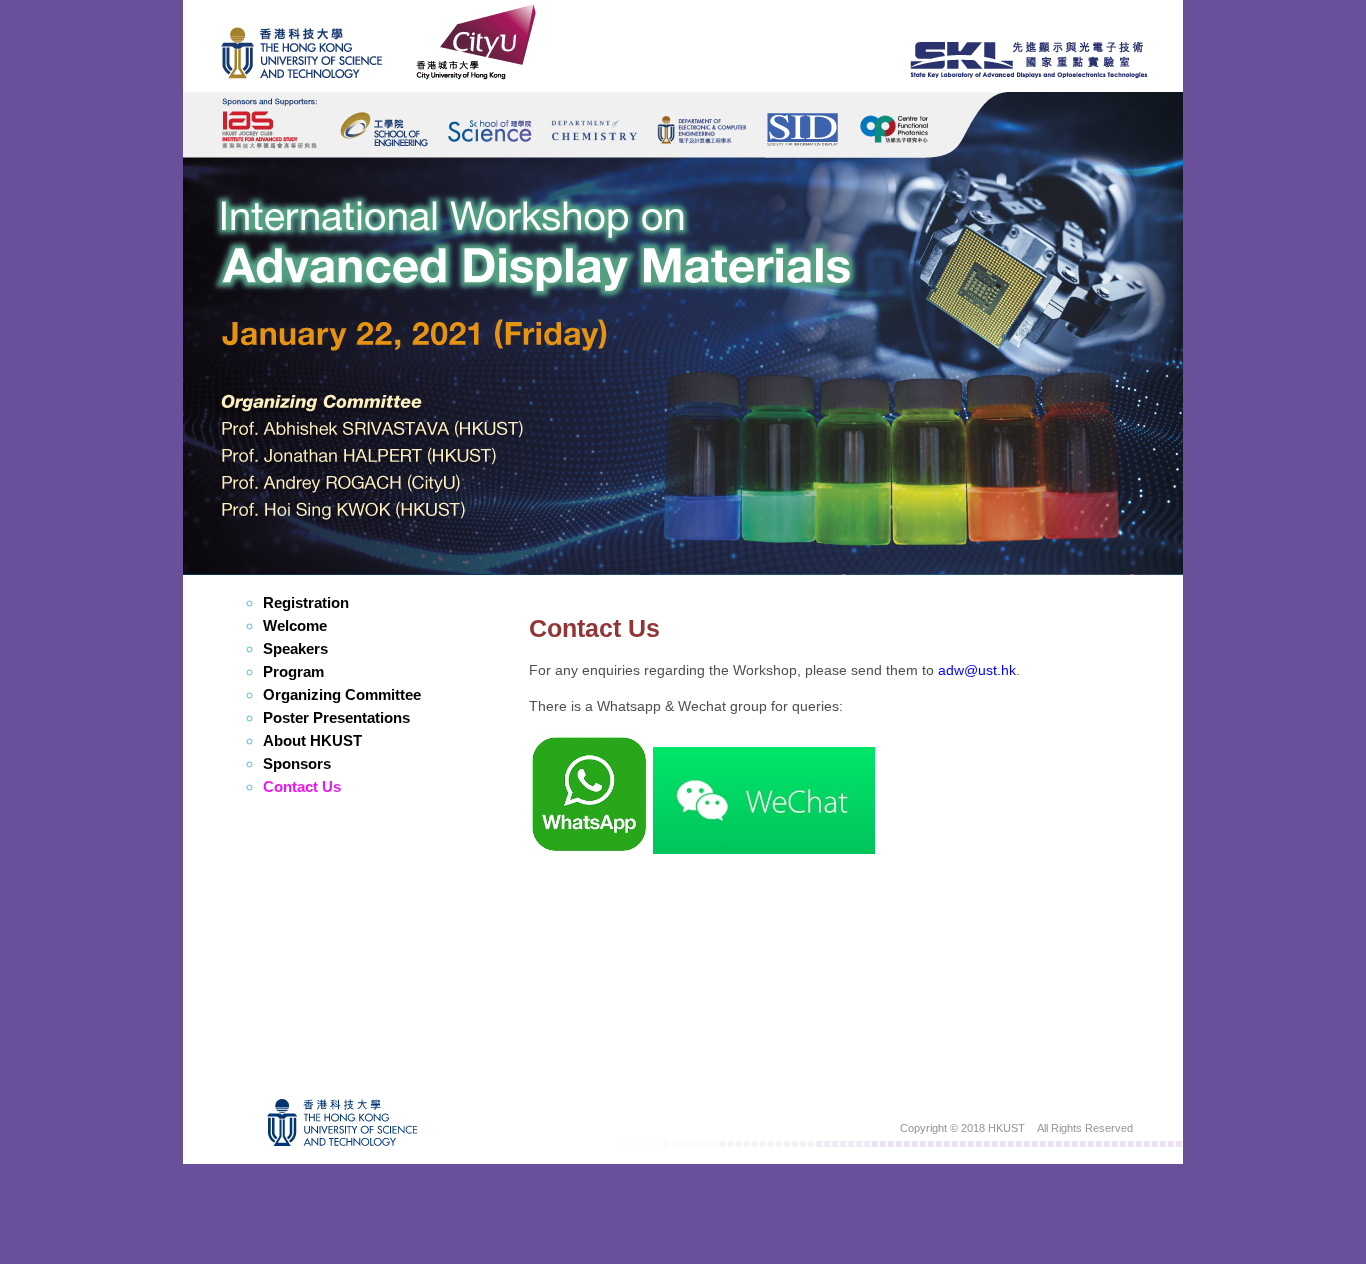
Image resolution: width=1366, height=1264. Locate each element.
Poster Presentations (336, 717)
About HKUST (312, 740)
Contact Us (302, 786)
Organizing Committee (342, 694)
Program (293, 671)
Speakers (295, 648)
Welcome (295, 625)
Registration (306, 602)
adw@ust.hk (977, 670)
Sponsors (297, 763)
